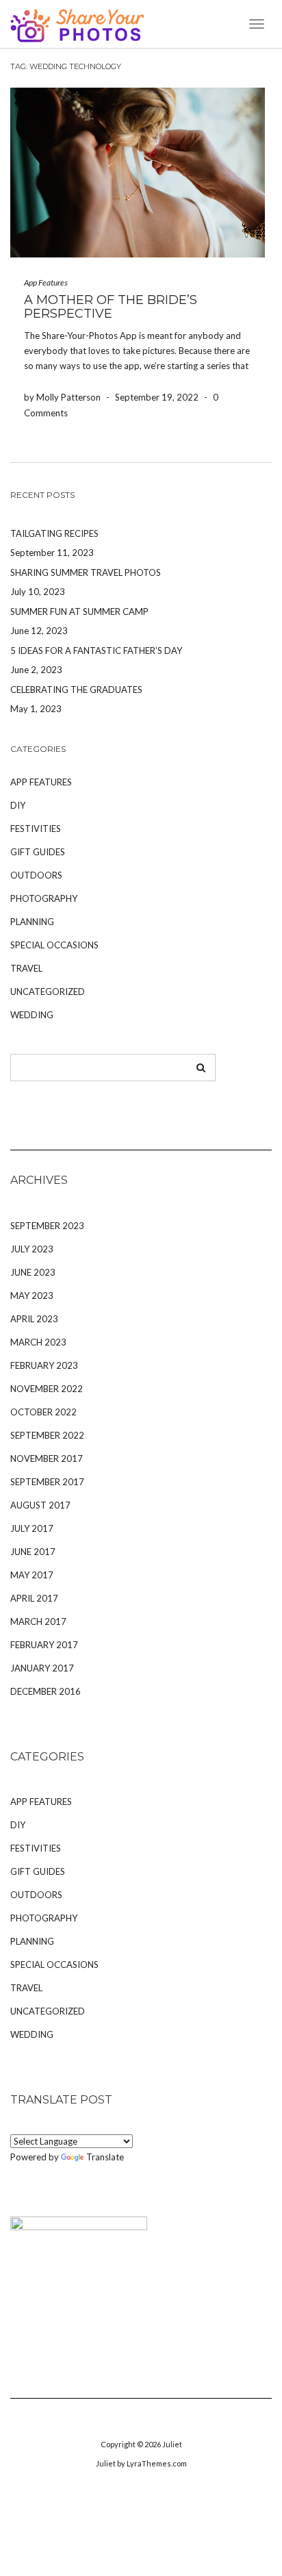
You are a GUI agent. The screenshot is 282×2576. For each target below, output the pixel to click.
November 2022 (47, 1389)
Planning (32, 922)
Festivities (36, 829)
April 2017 (34, 1598)
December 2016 (46, 1691)
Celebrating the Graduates (76, 690)
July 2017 (32, 1528)
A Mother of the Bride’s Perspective (111, 307)
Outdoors (36, 875)
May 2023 (32, 1296)
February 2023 (44, 1365)
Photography (44, 898)
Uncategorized (48, 992)
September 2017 (47, 1482)
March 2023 (38, 1342)
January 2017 (42, 1668)
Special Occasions (54, 945)
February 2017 (44, 1645)
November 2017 (47, 1459)
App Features (46, 282)
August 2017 (40, 1505)
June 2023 (33, 1272)
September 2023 (47, 1226)
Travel (26, 968)
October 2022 (43, 1412)
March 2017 (38, 1621)
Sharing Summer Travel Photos (86, 572)
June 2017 (33, 1552)
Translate (105, 2157)
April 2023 (34, 1319)
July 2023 (32, 1249)
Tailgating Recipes (54, 533)
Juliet (172, 2444)
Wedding (32, 1015)
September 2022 (47, 1435)
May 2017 (32, 1575)
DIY (18, 805)
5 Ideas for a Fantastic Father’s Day (96, 651)
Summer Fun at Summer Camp (79, 611)
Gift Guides (38, 852)
